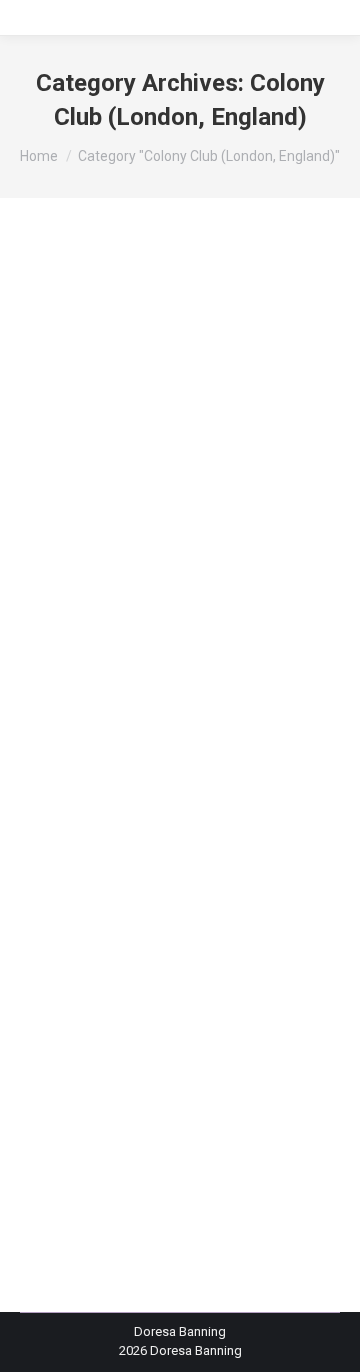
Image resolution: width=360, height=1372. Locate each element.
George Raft (126, 811)
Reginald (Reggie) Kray (229, 866)
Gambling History (183, 793)
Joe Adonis (228, 830)
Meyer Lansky (190, 848)
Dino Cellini (262, 775)
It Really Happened (135, 830)
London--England (95, 848)
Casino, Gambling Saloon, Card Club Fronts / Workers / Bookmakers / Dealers (158, 720)
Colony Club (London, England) (134, 775)
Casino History (180, 702)
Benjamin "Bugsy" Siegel (115, 684)
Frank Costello (86, 793)
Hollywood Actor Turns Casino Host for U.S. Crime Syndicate (168, 621)
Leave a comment (96, 921)
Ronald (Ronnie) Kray (105, 884)
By (99, 902)
